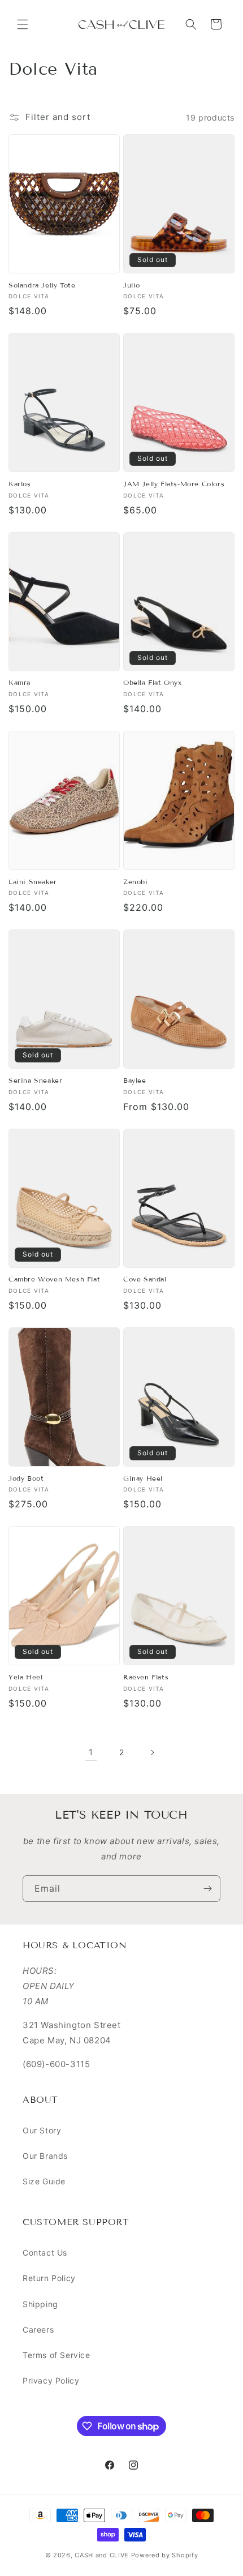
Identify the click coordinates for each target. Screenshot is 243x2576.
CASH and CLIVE (103, 2555)
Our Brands (45, 2156)
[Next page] (152, 1752)
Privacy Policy (51, 2380)
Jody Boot (26, 1478)
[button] (23, 24)
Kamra (19, 682)
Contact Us (45, 2253)
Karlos (20, 484)
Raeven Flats (146, 1677)
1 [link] (91, 1752)
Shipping (40, 2304)
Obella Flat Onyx (153, 682)
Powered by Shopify (165, 2555)
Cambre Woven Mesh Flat (54, 1279)
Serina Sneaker (35, 1080)
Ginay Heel (143, 1478)
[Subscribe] (207, 1889)
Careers (38, 2329)
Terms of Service (57, 2355)
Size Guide (44, 2181)
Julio (132, 285)
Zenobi (136, 882)
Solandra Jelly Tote (42, 285)
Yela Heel (25, 1677)
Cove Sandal (145, 1279)
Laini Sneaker (33, 882)
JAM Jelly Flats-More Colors (174, 484)
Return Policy (49, 2278)
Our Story (42, 2130)
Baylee (135, 1080)
